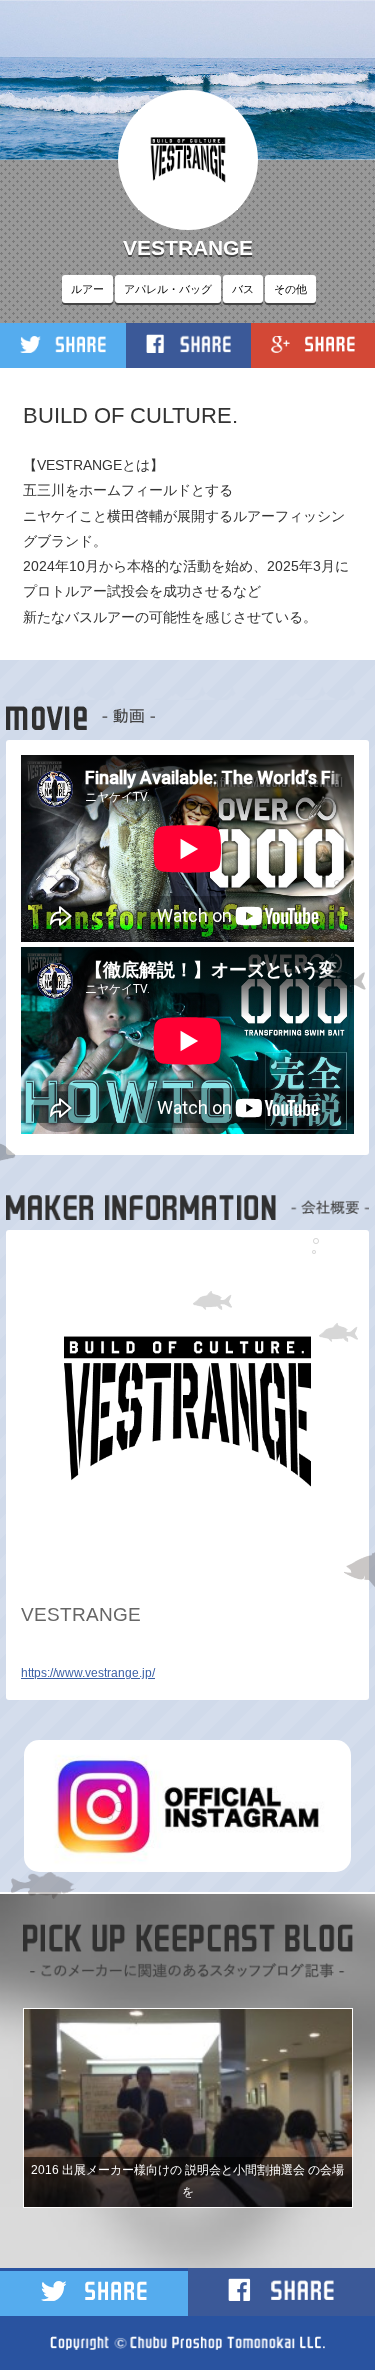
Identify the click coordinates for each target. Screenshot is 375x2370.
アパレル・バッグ (168, 289)
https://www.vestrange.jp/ (88, 1673)
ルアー (87, 289)
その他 (290, 289)
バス (243, 289)
